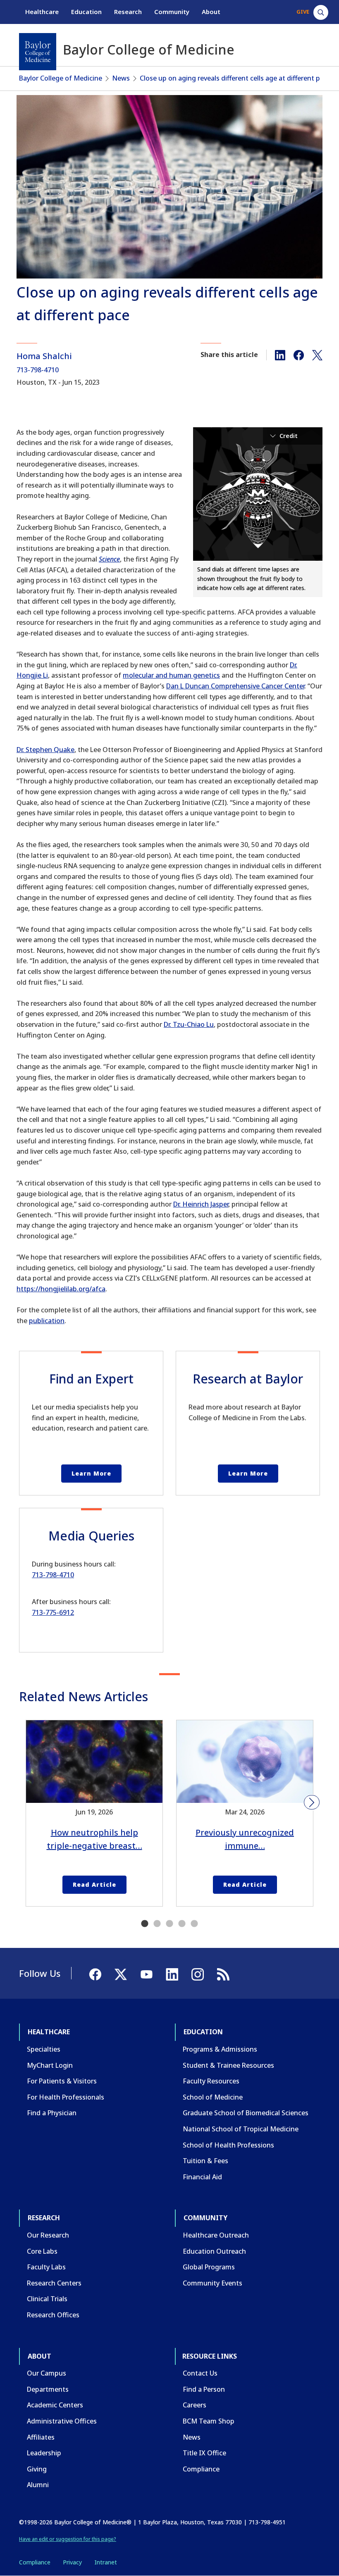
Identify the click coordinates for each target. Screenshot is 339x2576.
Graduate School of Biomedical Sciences (246, 2113)
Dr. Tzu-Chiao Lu (189, 1024)
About (211, 12)
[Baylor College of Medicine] (38, 52)
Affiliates (41, 2437)
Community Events (212, 2283)
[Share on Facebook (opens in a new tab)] (299, 355)
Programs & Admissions (220, 2049)
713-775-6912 (53, 1612)
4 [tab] (182, 1924)
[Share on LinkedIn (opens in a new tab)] (280, 355)
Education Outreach (214, 2251)
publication (47, 1321)
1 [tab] (145, 1924)
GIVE (303, 12)
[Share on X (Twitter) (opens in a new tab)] (317, 355)
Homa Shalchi (44, 356)
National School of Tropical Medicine (241, 2129)
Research (128, 12)
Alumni (38, 2485)
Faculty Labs (46, 2267)
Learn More (91, 1473)
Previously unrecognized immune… (245, 1839)
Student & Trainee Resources (228, 2065)
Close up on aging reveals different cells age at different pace (235, 78)
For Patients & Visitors (62, 2081)
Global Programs (209, 2267)
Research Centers (54, 2283)
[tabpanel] (94, 1813)
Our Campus (47, 2373)
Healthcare (42, 12)
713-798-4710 (38, 370)
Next (312, 1802)
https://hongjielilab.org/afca (61, 1289)
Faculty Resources (211, 2081)
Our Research (48, 2235)
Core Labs (42, 2251)
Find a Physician (52, 2113)
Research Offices (53, 2315)
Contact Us (200, 2373)
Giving (37, 2469)
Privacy (72, 2562)
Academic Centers (55, 2405)
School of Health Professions (228, 2145)
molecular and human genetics (171, 675)
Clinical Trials (47, 2299)
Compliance (201, 2469)
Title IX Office (204, 2453)
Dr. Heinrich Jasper (201, 1204)
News (121, 78)
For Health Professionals (66, 2097)
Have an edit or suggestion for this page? (68, 2539)
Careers (195, 2405)
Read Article (94, 1884)
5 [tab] (194, 1924)
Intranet (106, 2562)
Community (172, 12)
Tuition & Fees (205, 2161)
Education (86, 12)
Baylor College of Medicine (61, 78)
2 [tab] (157, 1924)
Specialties (44, 2049)
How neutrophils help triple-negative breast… (94, 1839)
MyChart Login (50, 2065)
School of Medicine (213, 2097)
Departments (48, 2389)
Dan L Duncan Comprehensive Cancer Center (235, 686)
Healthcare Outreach (216, 2235)
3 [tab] (169, 1924)
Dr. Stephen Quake (45, 750)
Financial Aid (202, 2177)
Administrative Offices (62, 2421)
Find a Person (204, 2389)
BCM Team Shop (209, 2421)
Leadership (44, 2453)
